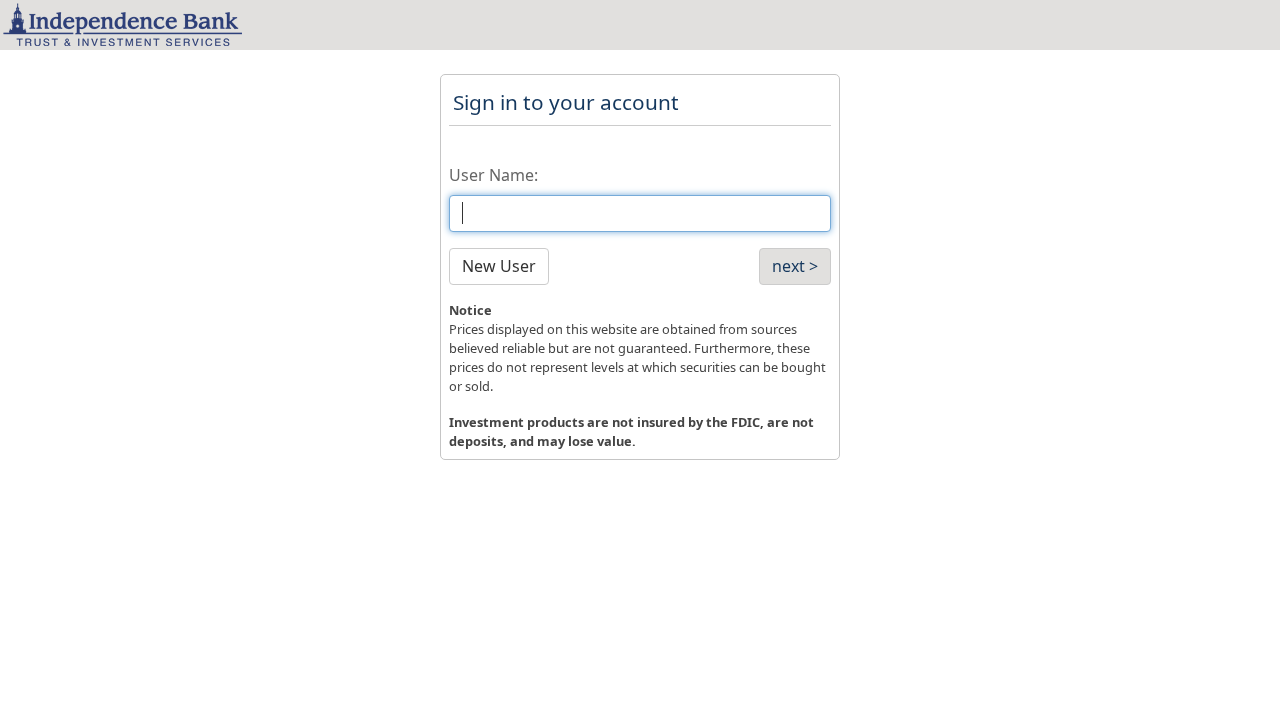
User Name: (493, 175)
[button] (499, 266)
